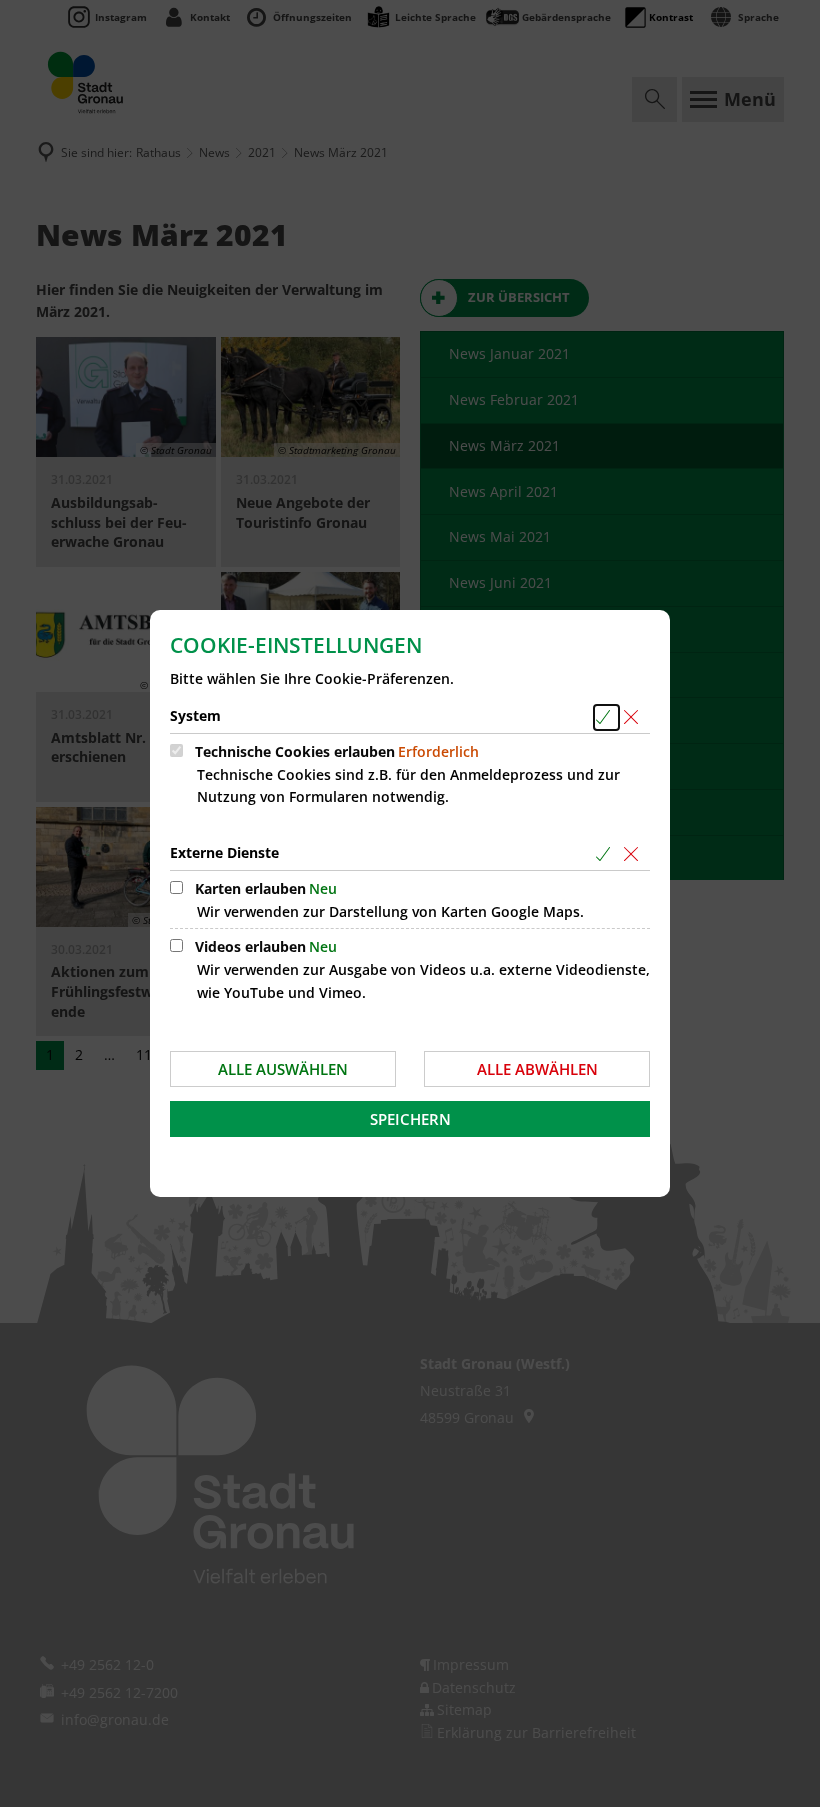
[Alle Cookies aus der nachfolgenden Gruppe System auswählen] (606, 717)
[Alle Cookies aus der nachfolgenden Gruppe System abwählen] (634, 717)
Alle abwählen (537, 1069)
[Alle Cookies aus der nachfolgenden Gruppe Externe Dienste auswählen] (606, 854)
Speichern (410, 1119)
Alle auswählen (283, 1069)
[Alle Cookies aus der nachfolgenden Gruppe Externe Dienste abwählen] (634, 854)
